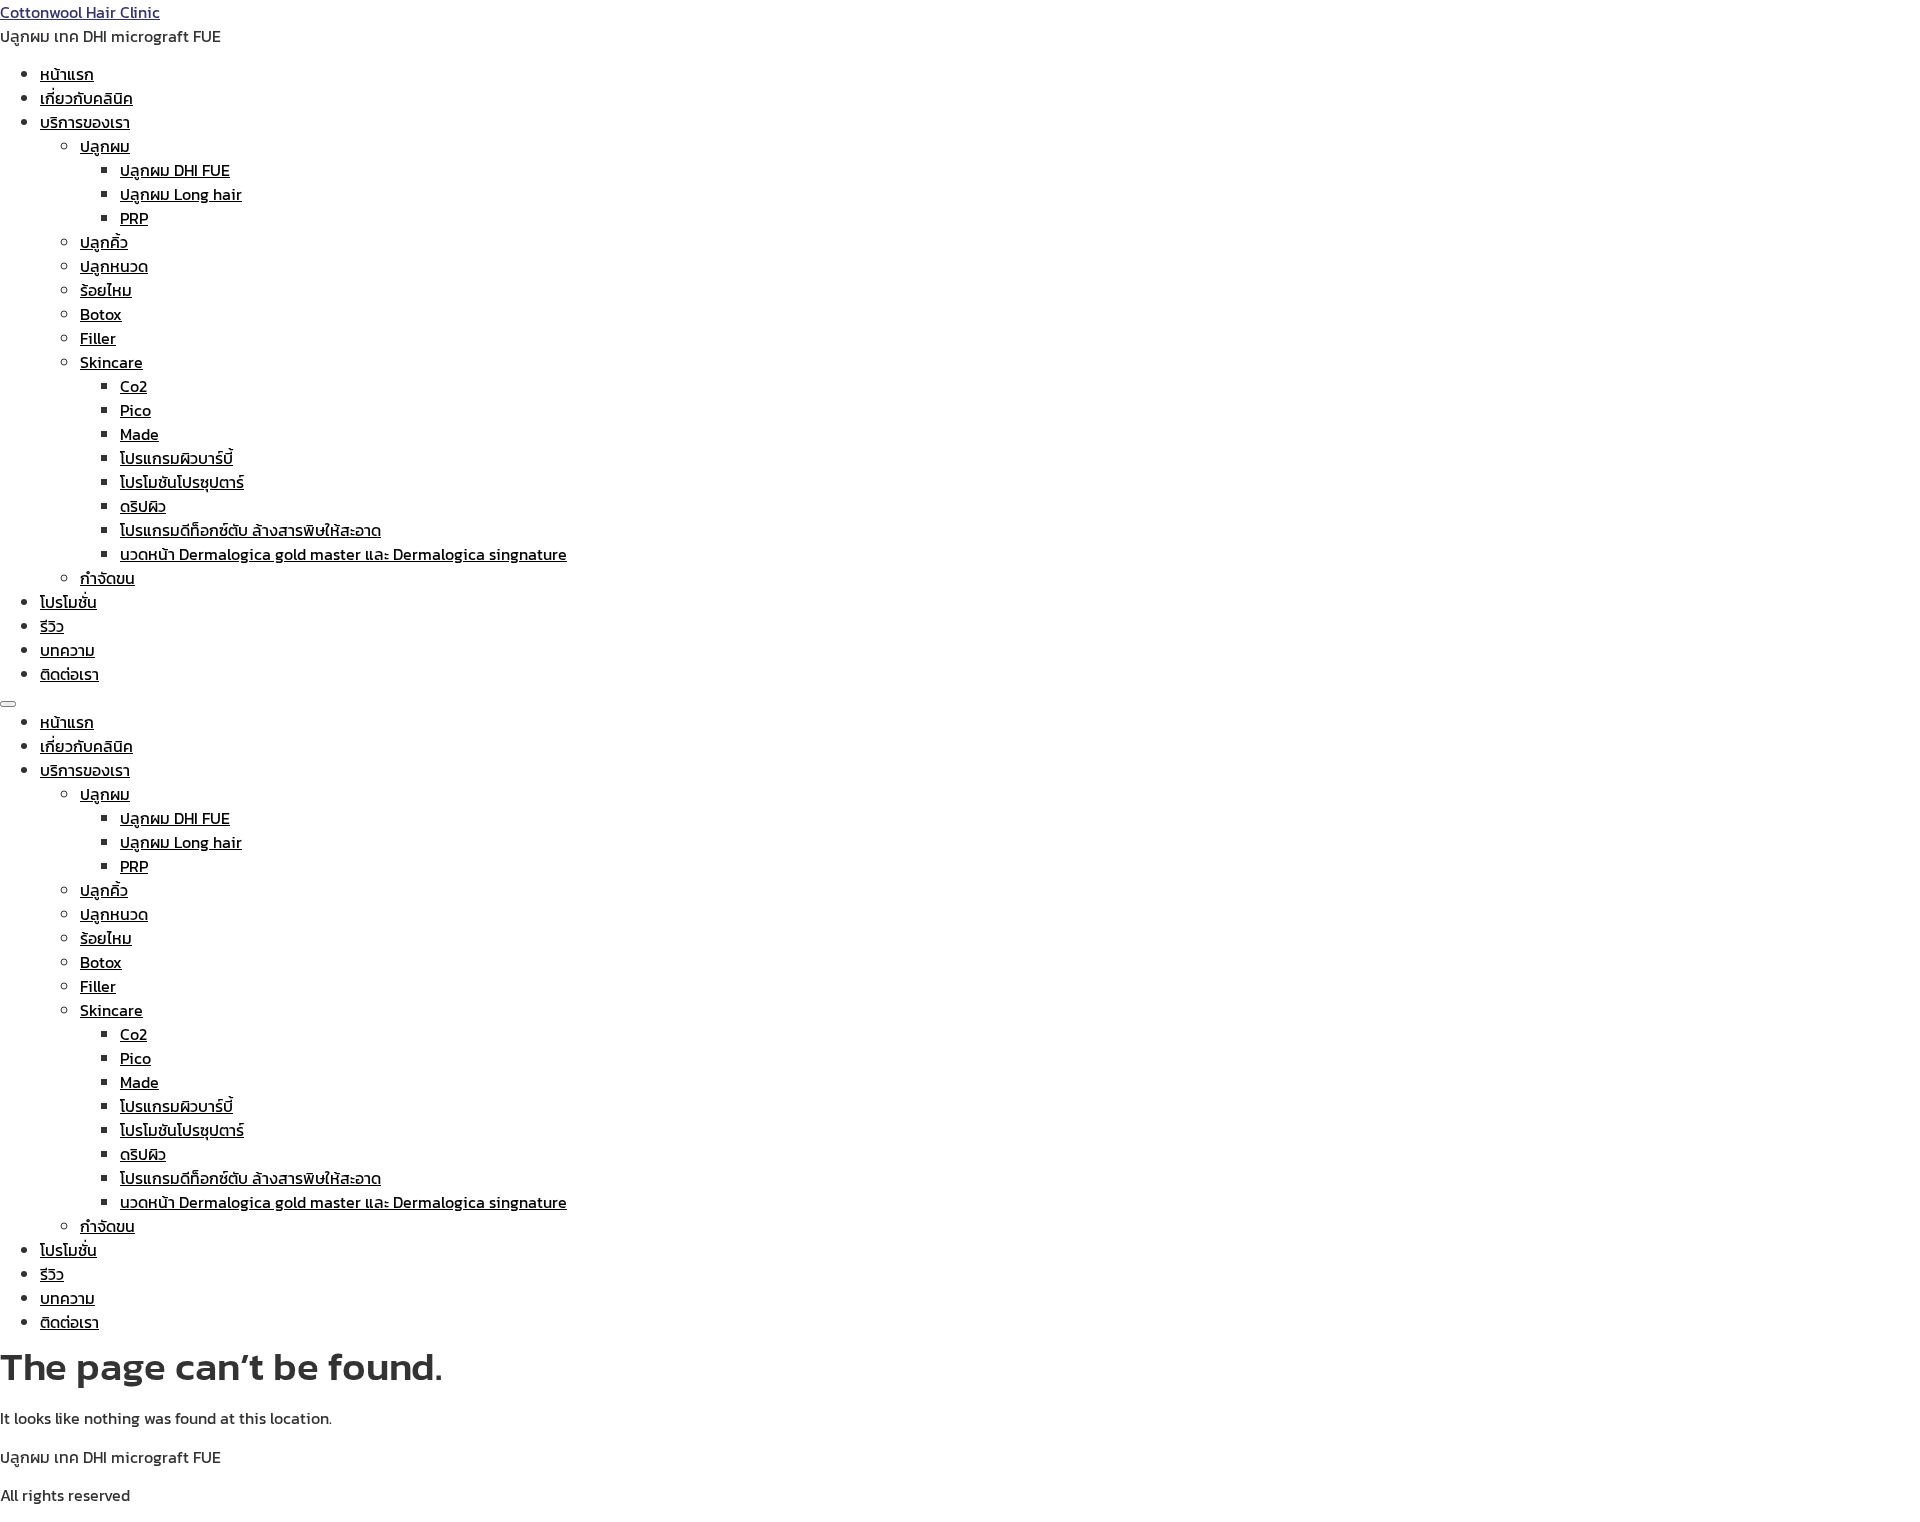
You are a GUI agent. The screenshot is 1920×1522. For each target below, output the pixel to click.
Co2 (133, 386)
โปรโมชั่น (68, 602)
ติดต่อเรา (69, 674)
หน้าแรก (67, 74)
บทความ (67, 650)
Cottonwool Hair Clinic (80, 12)
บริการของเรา (85, 122)
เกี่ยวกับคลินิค (86, 98)
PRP (134, 218)
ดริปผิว (143, 506)
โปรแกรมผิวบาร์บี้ (176, 458)
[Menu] (8, 704)
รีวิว (52, 626)
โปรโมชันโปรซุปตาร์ (182, 482)
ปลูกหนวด (114, 266)
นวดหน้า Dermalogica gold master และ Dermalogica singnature (343, 554)
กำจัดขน (107, 578)
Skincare (111, 362)
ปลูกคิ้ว (104, 242)
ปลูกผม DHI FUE (175, 170)
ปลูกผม (105, 146)
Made (139, 434)
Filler (98, 338)
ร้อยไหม (106, 290)
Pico (135, 410)
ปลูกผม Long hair (181, 194)
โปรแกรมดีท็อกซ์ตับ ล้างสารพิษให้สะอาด (250, 530)
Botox (101, 314)
